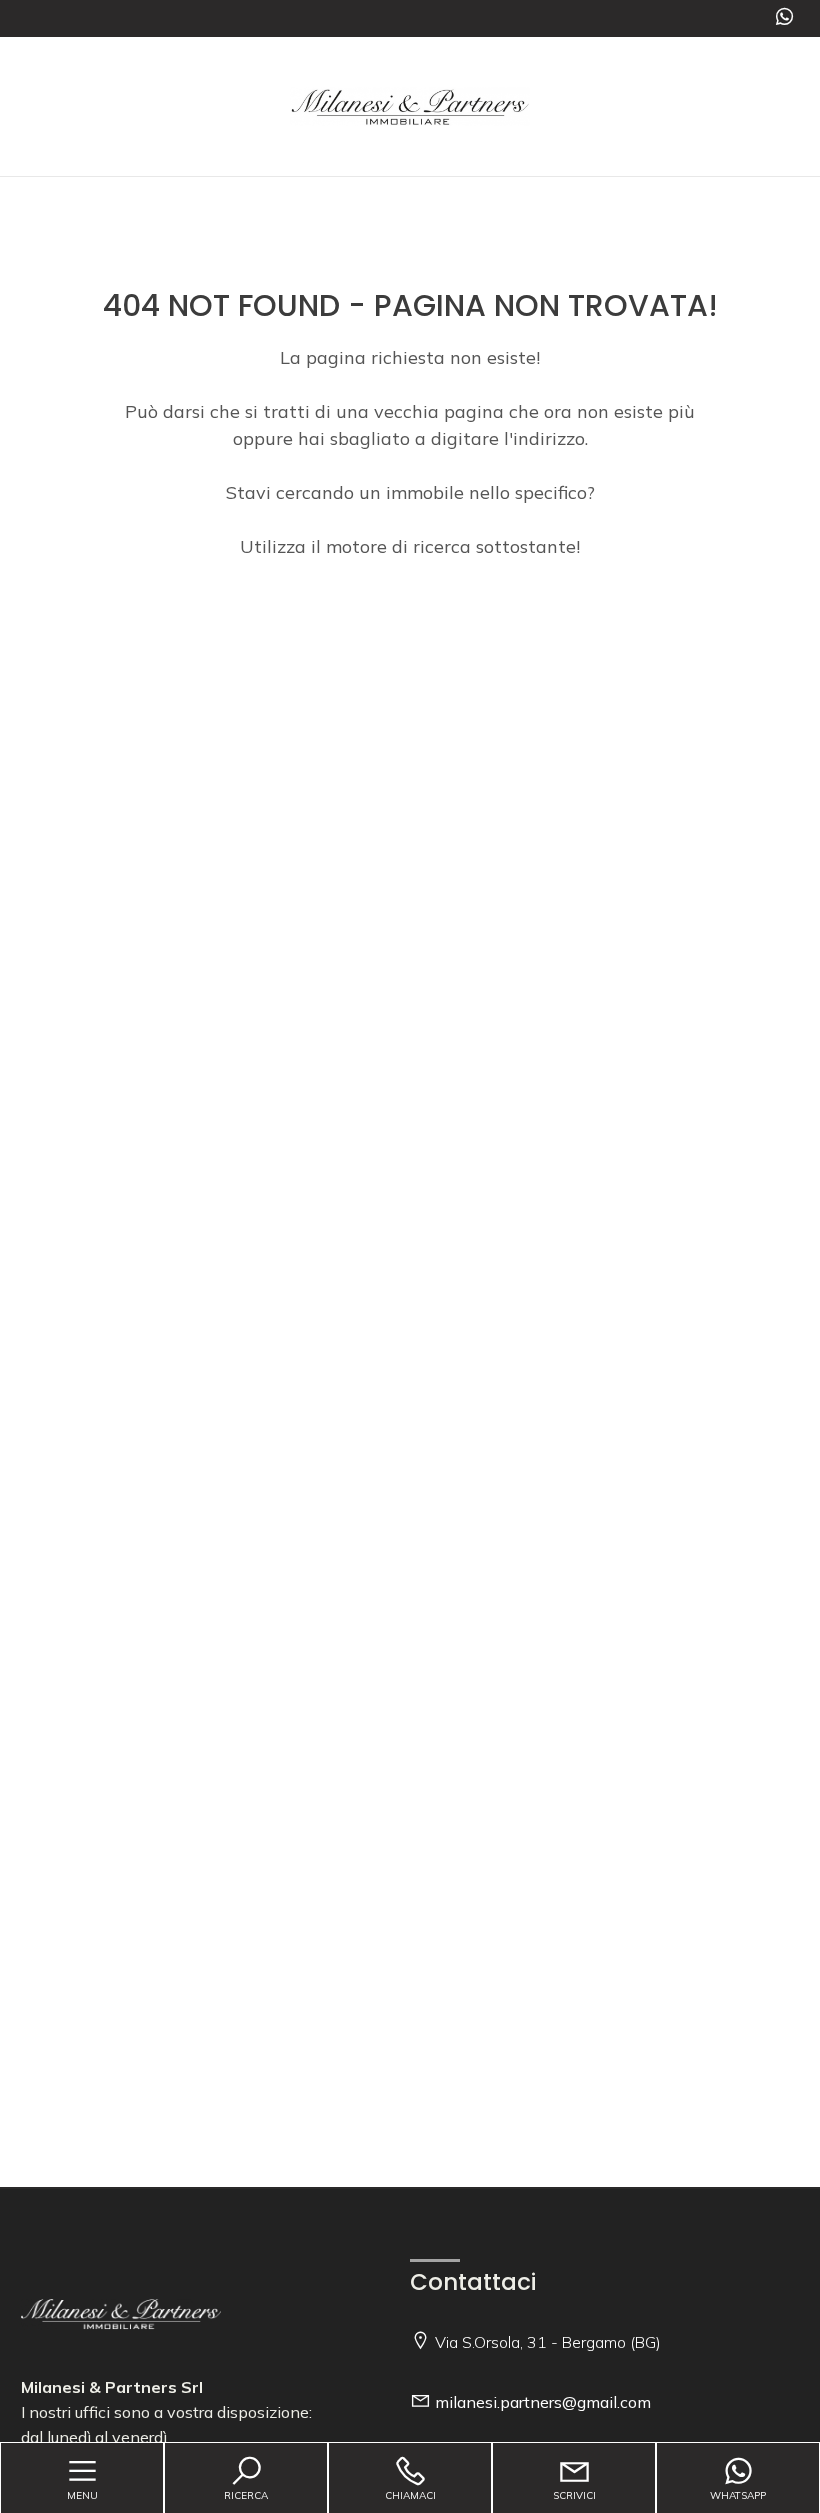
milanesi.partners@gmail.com (543, 2402)
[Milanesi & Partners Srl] (410, 104)
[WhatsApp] (784, 18)
